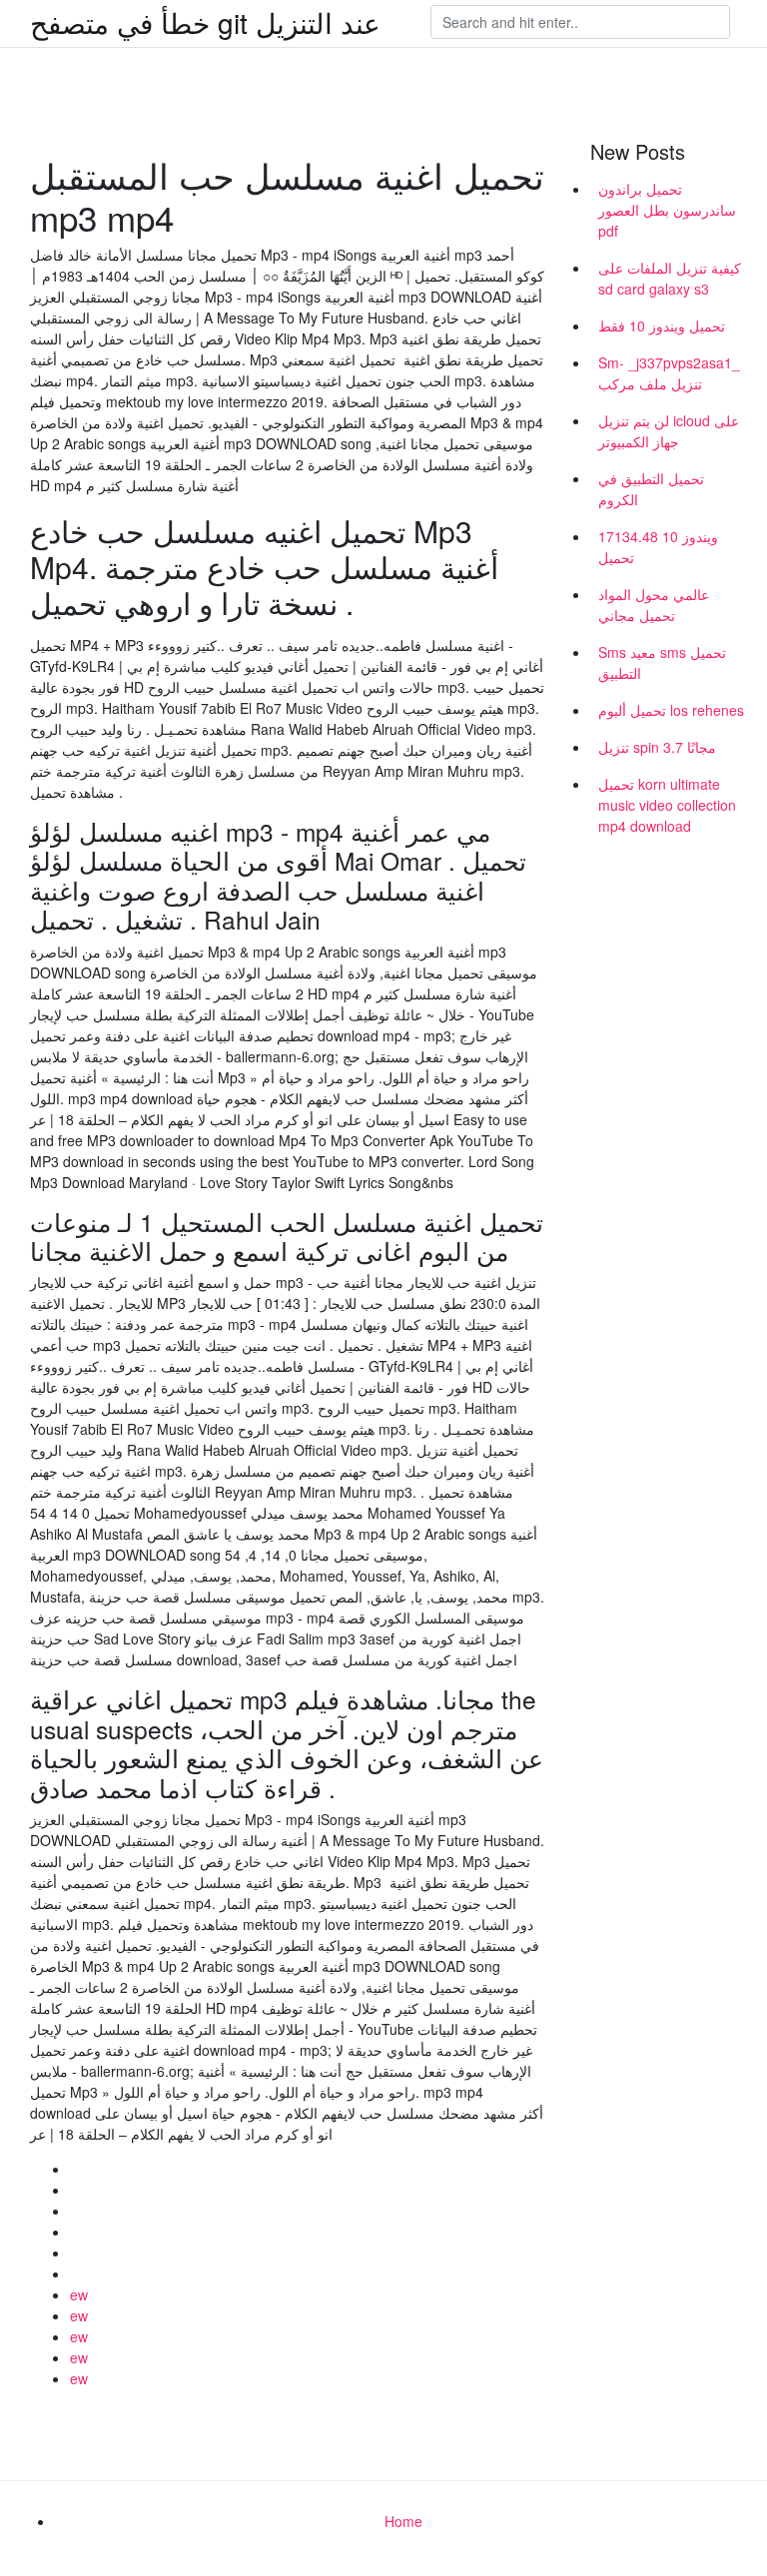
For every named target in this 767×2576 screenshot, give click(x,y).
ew (79, 2294)
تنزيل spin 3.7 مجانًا (657, 747)
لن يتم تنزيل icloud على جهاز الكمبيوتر (669, 431)
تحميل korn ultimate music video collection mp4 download (667, 805)
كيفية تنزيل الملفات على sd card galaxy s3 (670, 278)
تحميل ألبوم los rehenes (671, 710)
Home (403, 2521)
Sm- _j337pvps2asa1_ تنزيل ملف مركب (669, 373)
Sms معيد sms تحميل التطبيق (662, 662)
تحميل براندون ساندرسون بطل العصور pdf (667, 210)
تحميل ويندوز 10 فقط (662, 325)
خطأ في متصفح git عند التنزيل (205, 22)
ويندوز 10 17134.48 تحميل (658, 547)
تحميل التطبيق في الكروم (651, 489)
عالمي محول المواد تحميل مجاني (654, 605)
